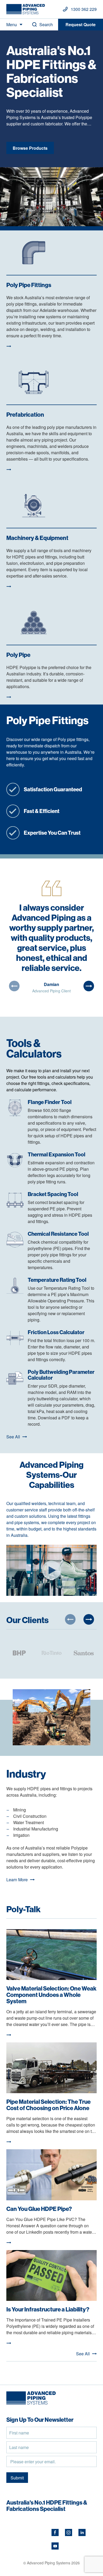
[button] (14, 986)
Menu (12, 24)
